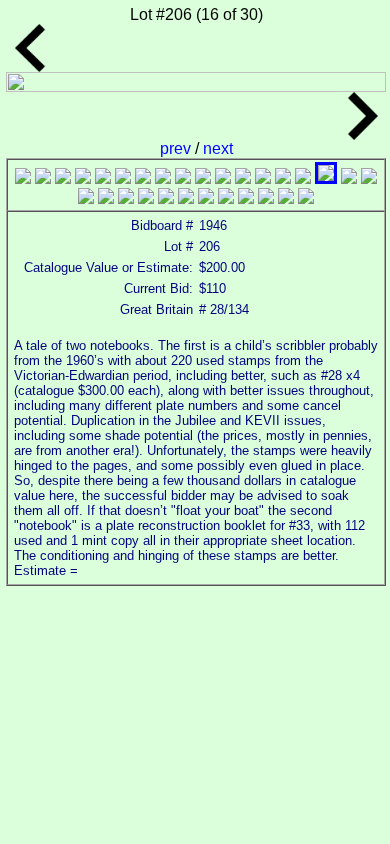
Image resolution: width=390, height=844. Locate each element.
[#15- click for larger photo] (303, 178)
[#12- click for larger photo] (243, 178)
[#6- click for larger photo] (123, 178)
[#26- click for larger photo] (226, 198)
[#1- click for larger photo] (23, 178)
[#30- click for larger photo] (306, 198)
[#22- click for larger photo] (146, 198)
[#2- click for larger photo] (43, 178)
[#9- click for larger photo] (183, 178)
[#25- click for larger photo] (206, 198)
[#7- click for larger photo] (143, 178)
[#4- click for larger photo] (83, 178)
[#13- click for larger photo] (263, 178)
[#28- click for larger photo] (266, 198)
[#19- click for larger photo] (86, 198)
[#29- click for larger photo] (286, 198)
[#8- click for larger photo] (163, 178)
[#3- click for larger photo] (63, 178)
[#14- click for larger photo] (283, 178)
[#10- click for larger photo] (203, 178)
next (218, 148)
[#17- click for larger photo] (349, 178)
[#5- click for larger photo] (103, 178)
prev (177, 148)
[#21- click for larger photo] (126, 198)
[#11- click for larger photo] (223, 178)
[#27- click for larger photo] (246, 198)
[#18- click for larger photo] (369, 178)
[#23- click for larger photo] (166, 198)
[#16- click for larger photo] (326, 178)
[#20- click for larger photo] (106, 198)
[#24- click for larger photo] (186, 198)
